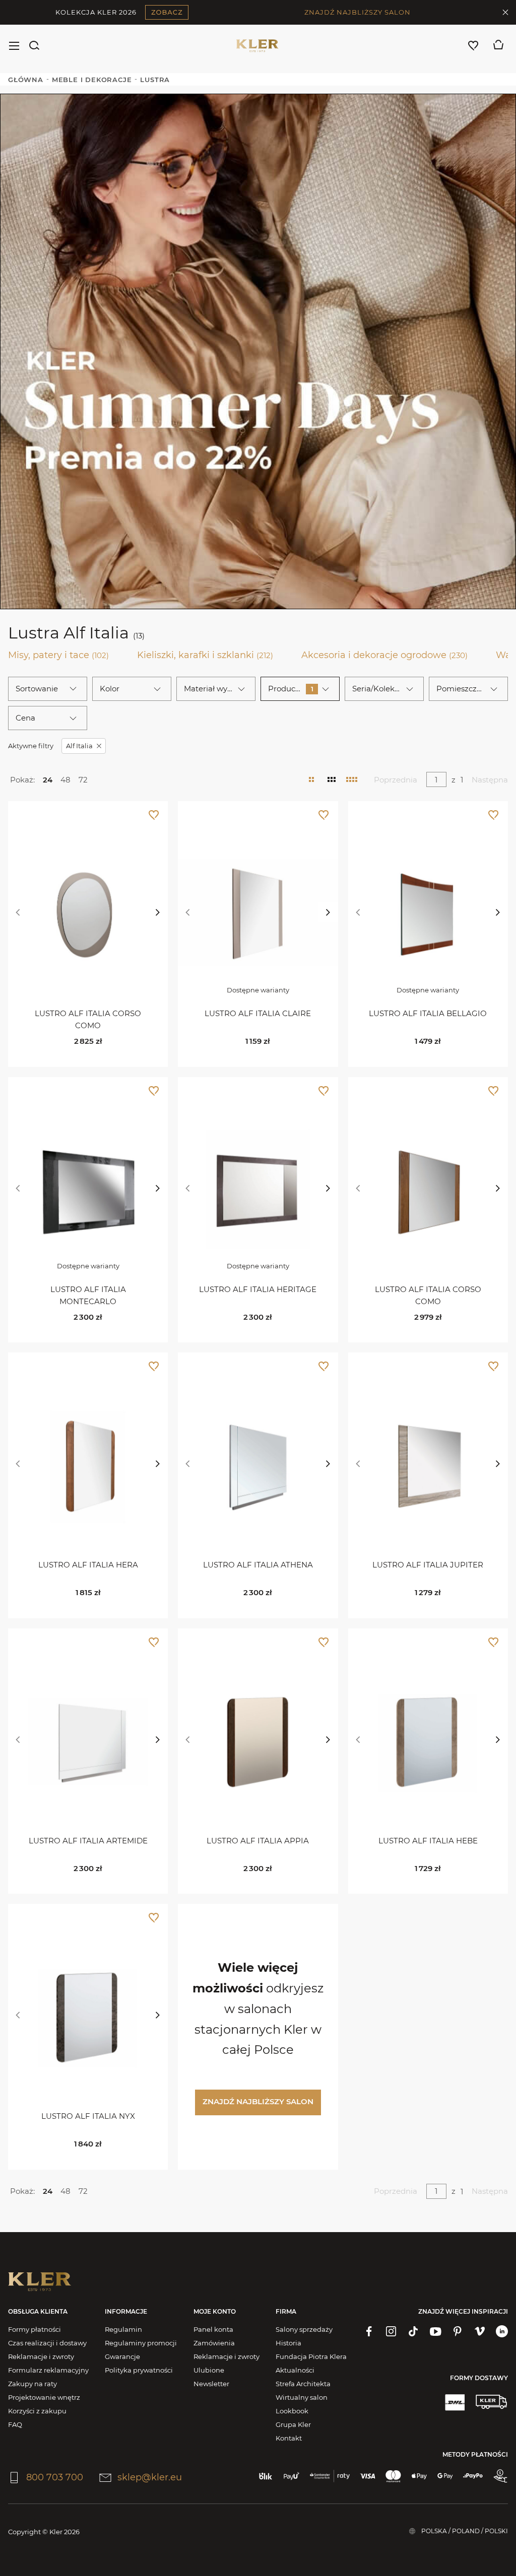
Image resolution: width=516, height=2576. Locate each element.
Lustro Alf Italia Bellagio (428, 1013)
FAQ (15, 2424)
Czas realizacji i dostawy (47, 2343)
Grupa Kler (293, 2424)
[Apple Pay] (419, 2476)
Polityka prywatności (139, 2370)
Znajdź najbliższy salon (258, 2101)
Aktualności (295, 2370)
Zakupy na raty (33, 2384)
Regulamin (123, 2329)
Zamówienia (214, 2343)
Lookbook (292, 2411)
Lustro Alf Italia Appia (258, 1841)
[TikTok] (413, 2331)
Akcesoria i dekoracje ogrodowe (384, 655)
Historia (288, 2343)
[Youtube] (435, 2331)
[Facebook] (369, 2331)
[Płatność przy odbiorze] (500, 2476)
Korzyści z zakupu (37, 2411)
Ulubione (209, 2370)
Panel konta (213, 2329)
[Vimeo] (480, 2331)
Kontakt (289, 2438)
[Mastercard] (393, 2476)
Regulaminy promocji (141, 2343)
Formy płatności (35, 2329)
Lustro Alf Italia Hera (88, 1565)
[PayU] (292, 2476)
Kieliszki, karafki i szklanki (205, 655)
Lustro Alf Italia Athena (258, 1565)
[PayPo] (473, 2476)
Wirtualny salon (302, 2397)
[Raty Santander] (329, 2476)
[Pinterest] (458, 2331)
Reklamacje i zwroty (41, 2356)
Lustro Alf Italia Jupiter (428, 1565)
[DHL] (455, 2402)
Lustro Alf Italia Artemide (88, 1841)
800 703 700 (55, 2477)
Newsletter (211, 2384)
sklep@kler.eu (150, 2477)
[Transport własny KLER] (491, 2402)
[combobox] (48, 689)
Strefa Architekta (303, 2384)
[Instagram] (391, 2331)
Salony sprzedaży (304, 2329)
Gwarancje (122, 2356)
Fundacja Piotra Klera (311, 2356)
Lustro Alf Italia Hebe (428, 1841)
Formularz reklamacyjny (48, 2370)
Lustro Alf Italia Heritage (258, 1289)
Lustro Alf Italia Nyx (88, 2116)
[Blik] (266, 2476)
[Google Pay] (445, 2476)
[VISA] (368, 2476)
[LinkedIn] (502, 2331)
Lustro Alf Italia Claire (258, 1013)
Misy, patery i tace (58, 655)
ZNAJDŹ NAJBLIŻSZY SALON (358, 12)
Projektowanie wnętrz (44, 2397)
